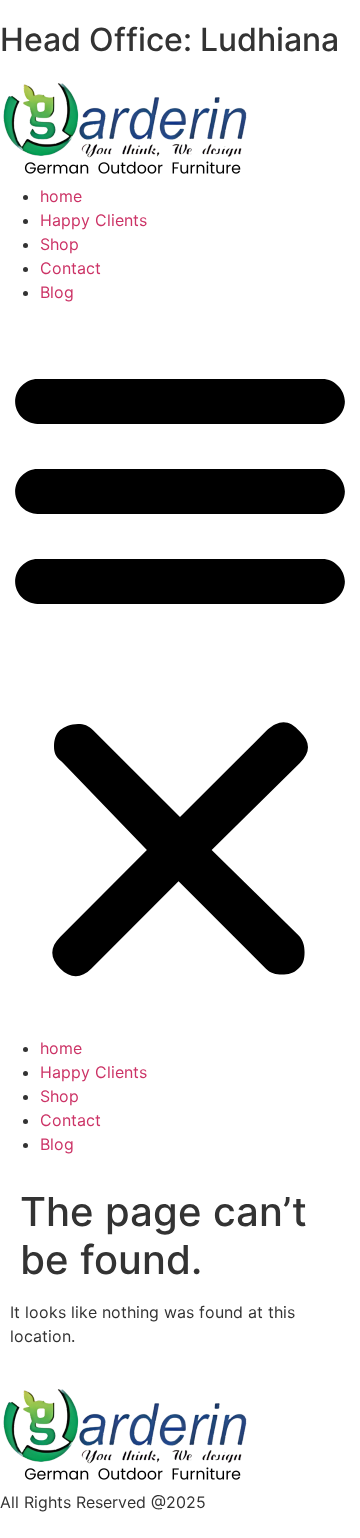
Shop (59, 244)
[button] (180, 670)
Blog (57, 292)
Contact (70, 268)
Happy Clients (93, 220)
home (61, 196)
